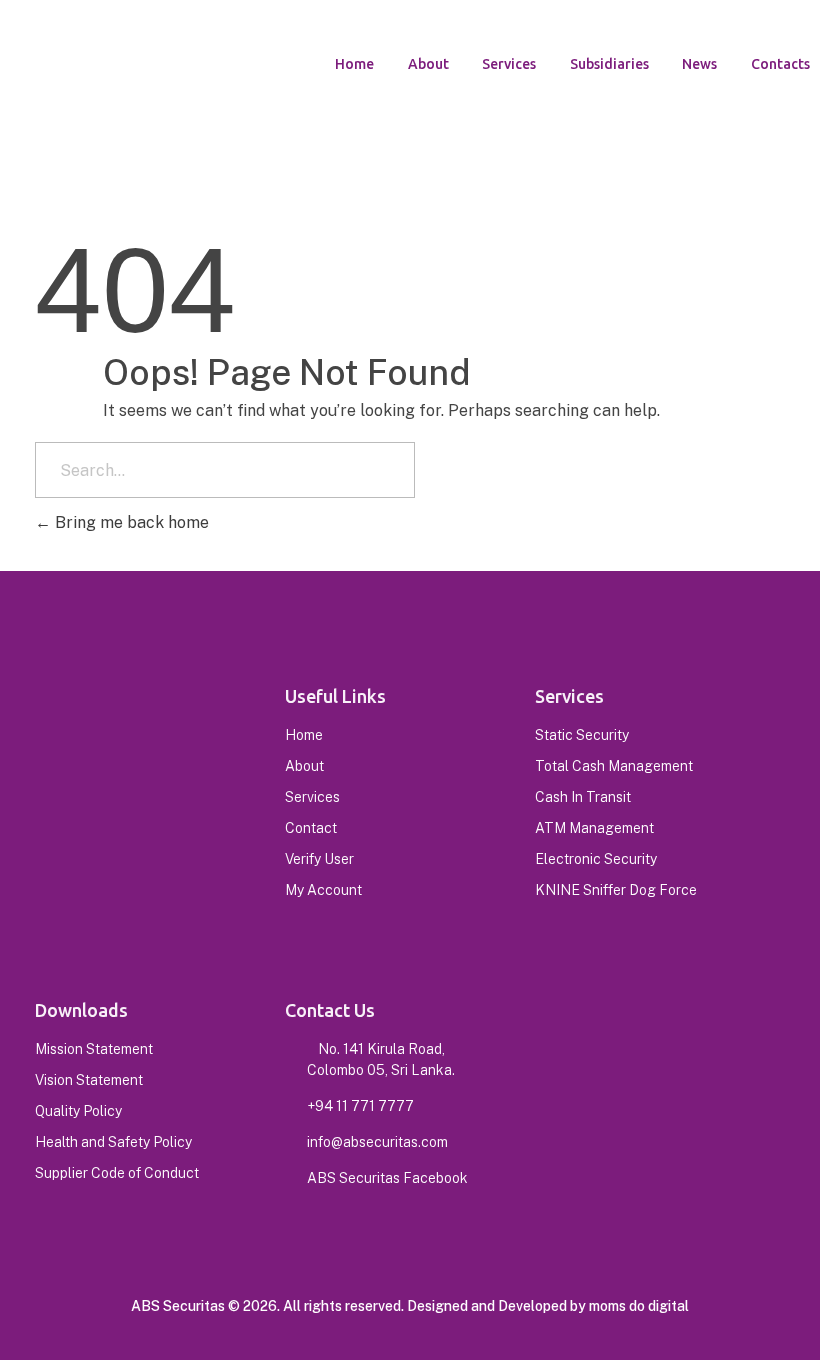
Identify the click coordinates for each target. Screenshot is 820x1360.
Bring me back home (130, 522)
